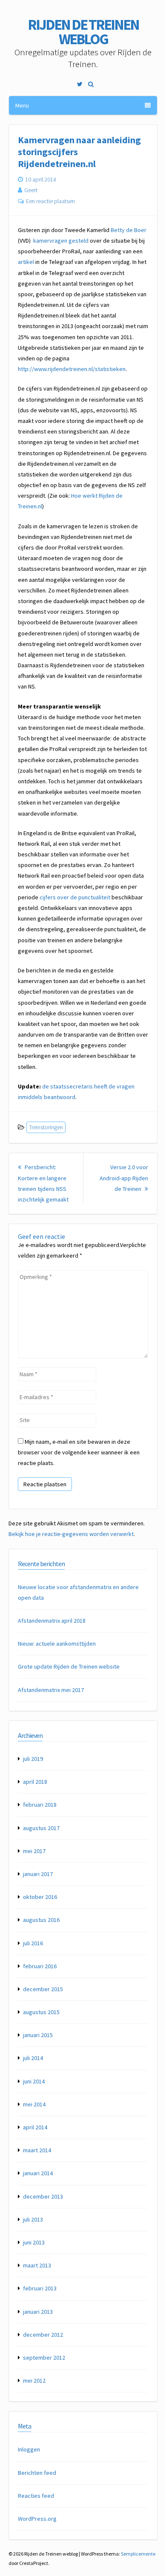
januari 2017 (38, 1874)
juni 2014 (34, 2081)
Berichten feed (37, 2473)
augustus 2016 (41, 1920)
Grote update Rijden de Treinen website (69, 1666)
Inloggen (29, 2449)
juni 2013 (34, 2242)
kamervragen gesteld (61, 241)
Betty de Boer (129, 230)
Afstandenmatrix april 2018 (52, 1621)
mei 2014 (34, 2104)
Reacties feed (36, 2496)
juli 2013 (33, 2219)
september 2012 (44, 2358)
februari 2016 (40, 1966)
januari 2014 (38, 2173)
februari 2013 (40, 2288)
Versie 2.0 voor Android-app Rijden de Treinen (124, 1178)
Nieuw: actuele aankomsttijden (57, 1644)
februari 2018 (40, 1805)
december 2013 (43, 2196)
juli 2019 (33, 1759)
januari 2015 (38, 2035)
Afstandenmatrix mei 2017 (51, 1690)
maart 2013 (37, 2265)
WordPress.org (37, 2519)
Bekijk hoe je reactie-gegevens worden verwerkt (71, 1534)
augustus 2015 (41, 2012)
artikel (26, 262)
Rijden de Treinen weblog (83, 32)
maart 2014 (37, 2150)
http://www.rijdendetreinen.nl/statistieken (72, 369)
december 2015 (43, 1989)
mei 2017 (34, 1851)
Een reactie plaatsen (50, 201)
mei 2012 (34, 2380)
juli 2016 (33, 1943)
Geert (31, 190)
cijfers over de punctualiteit (75, 897)
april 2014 (35, 2127)
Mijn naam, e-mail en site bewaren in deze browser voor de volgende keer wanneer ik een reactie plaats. (79, 1452)
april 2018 (35, 1782)
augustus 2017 (41, 1828)
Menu (22, 105)
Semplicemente (138, 2554)
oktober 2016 (40, 1897)
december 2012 (43, 2335)
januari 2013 (38, 2312)
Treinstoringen (46, 1127)
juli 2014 (33, 2058)
